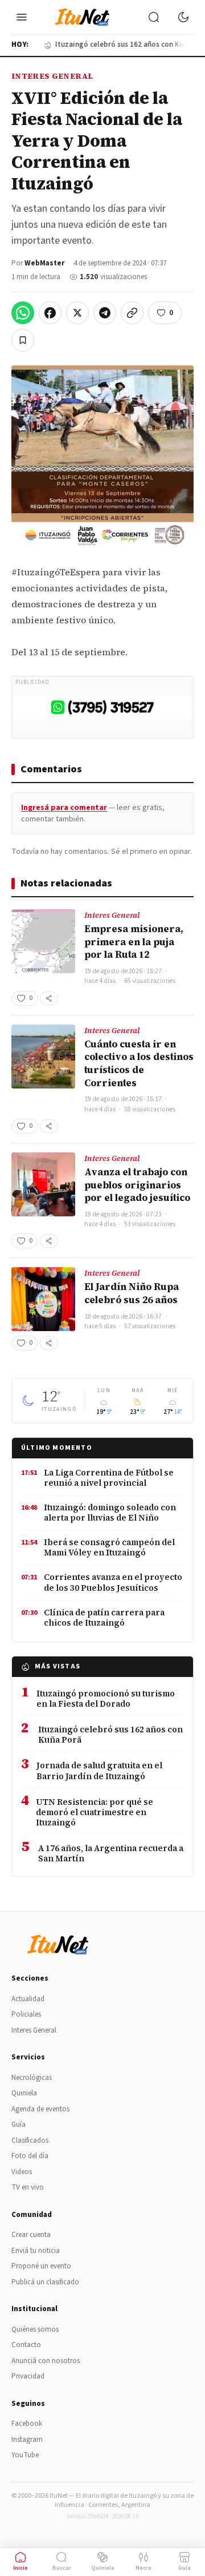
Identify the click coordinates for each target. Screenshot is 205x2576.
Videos (22, 2172)
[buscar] (154, 17)
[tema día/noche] (183, 17)
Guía (19, 2125)
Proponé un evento (41, 2266)
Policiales (26, 2014)
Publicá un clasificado (45, 2282)
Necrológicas (32, 2078)
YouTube (25, 2455)
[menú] (22, 17)
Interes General (52, 76)
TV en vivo (28, 2187)
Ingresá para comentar (64, 808)
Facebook (27, 2424)
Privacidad (28, 2376)
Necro (143, 2568)
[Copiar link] (132, 313)
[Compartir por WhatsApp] (23, 313)
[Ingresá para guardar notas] (23, 340)
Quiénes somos (35, 2329)
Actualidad (28, 1999)
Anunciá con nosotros (46, 2361)
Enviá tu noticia (36, 2251)
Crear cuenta (31, 2235)
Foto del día (30, 2156)
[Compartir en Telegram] (105, 313)
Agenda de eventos (40, 2109)
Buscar (62, 2568)
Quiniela (24, 2093)
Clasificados (30, 2140)
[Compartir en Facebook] (50, 313)
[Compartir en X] (77, 313)
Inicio (20, 2568)
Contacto (26, 2345)
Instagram (27, 2440)
